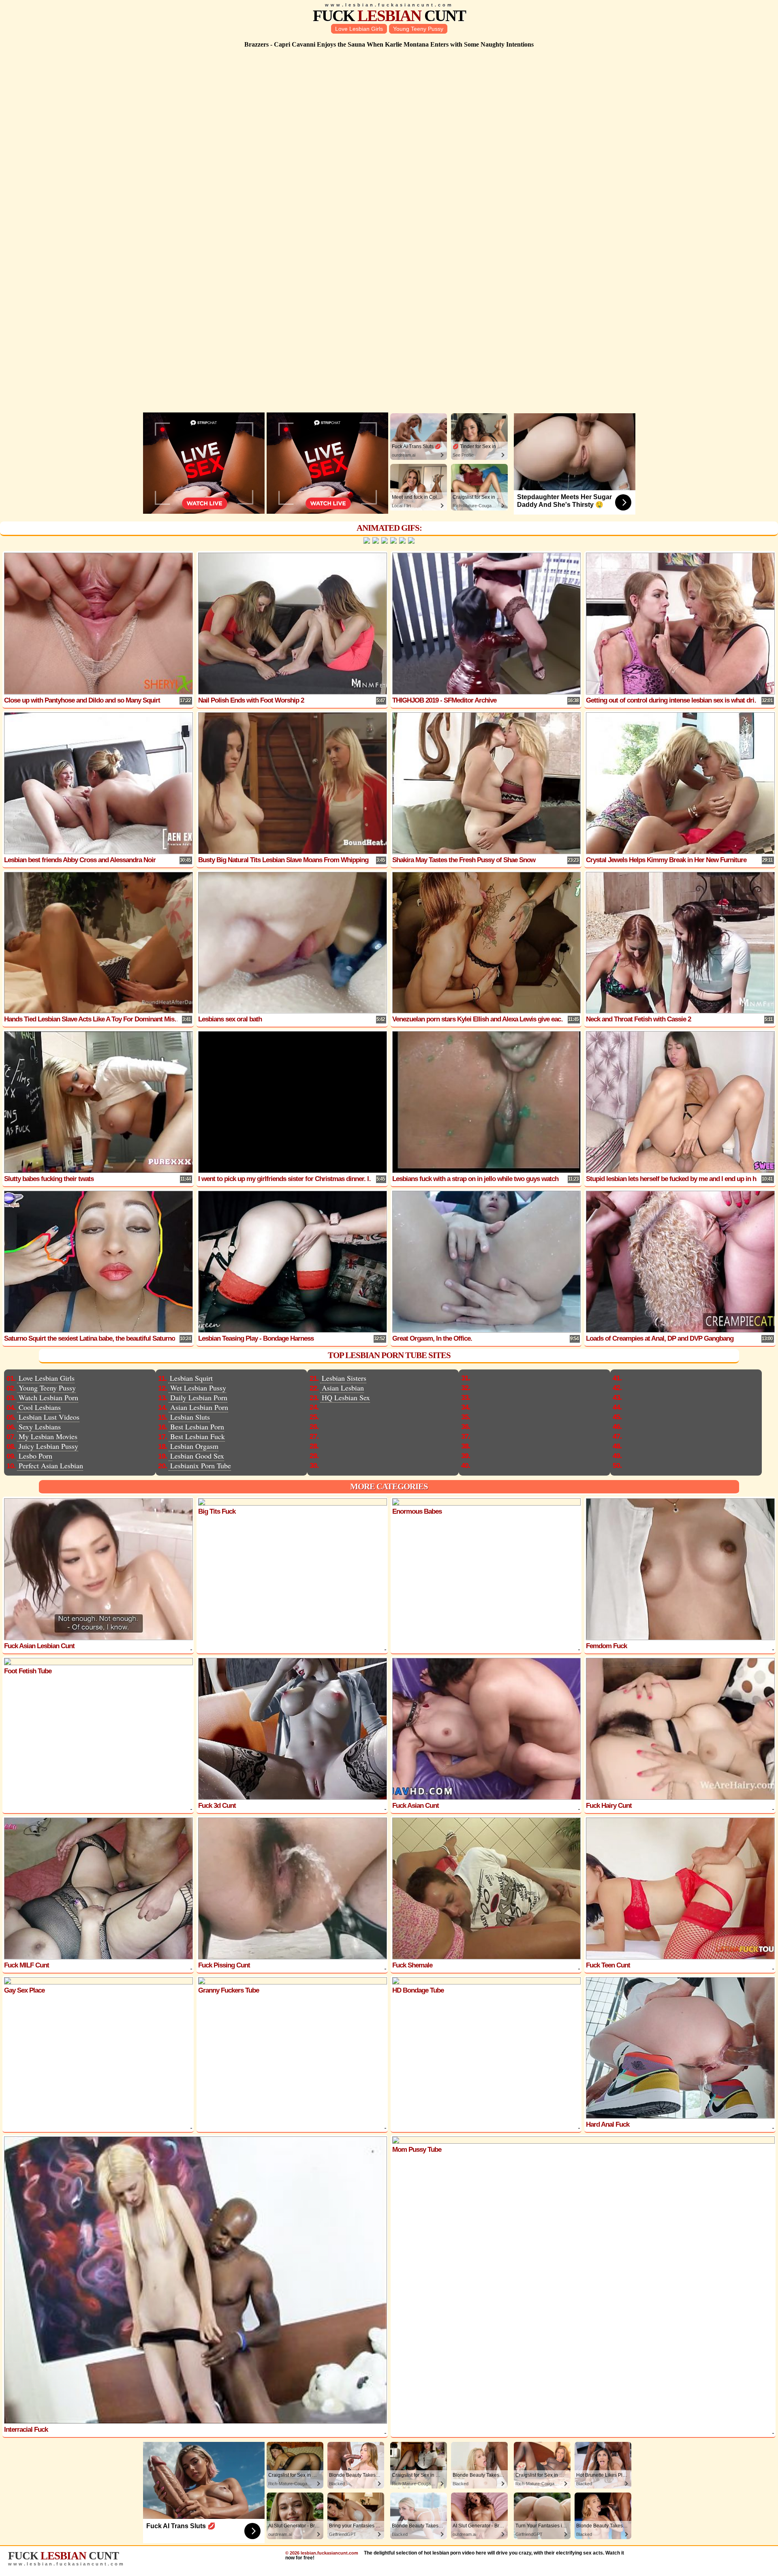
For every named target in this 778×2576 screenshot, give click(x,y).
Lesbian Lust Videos (49, 1417)
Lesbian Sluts (190, 1417)
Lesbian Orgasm (194, 1446)
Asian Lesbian (343, 1388)
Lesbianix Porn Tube (201, 1465)
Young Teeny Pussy (418, 29)
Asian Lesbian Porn (199, 1407)
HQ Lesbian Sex (346, 1397)
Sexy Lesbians (40, 1427)
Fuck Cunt (389, 16)
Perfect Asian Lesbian (51, 1465)
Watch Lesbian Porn (48, 1397)
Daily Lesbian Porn (199, 1397)
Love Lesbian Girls (359, 29)
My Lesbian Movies (48, 1436)
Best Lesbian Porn (197, 1427)
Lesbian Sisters (344, 1378)
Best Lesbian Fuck (198, 1436)
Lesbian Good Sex (197, 1456)
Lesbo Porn (35, 1456)
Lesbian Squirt (191, 1378)
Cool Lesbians (40, 1407)
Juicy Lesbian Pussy (48, 1446)
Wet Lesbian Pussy (198, 1388)
